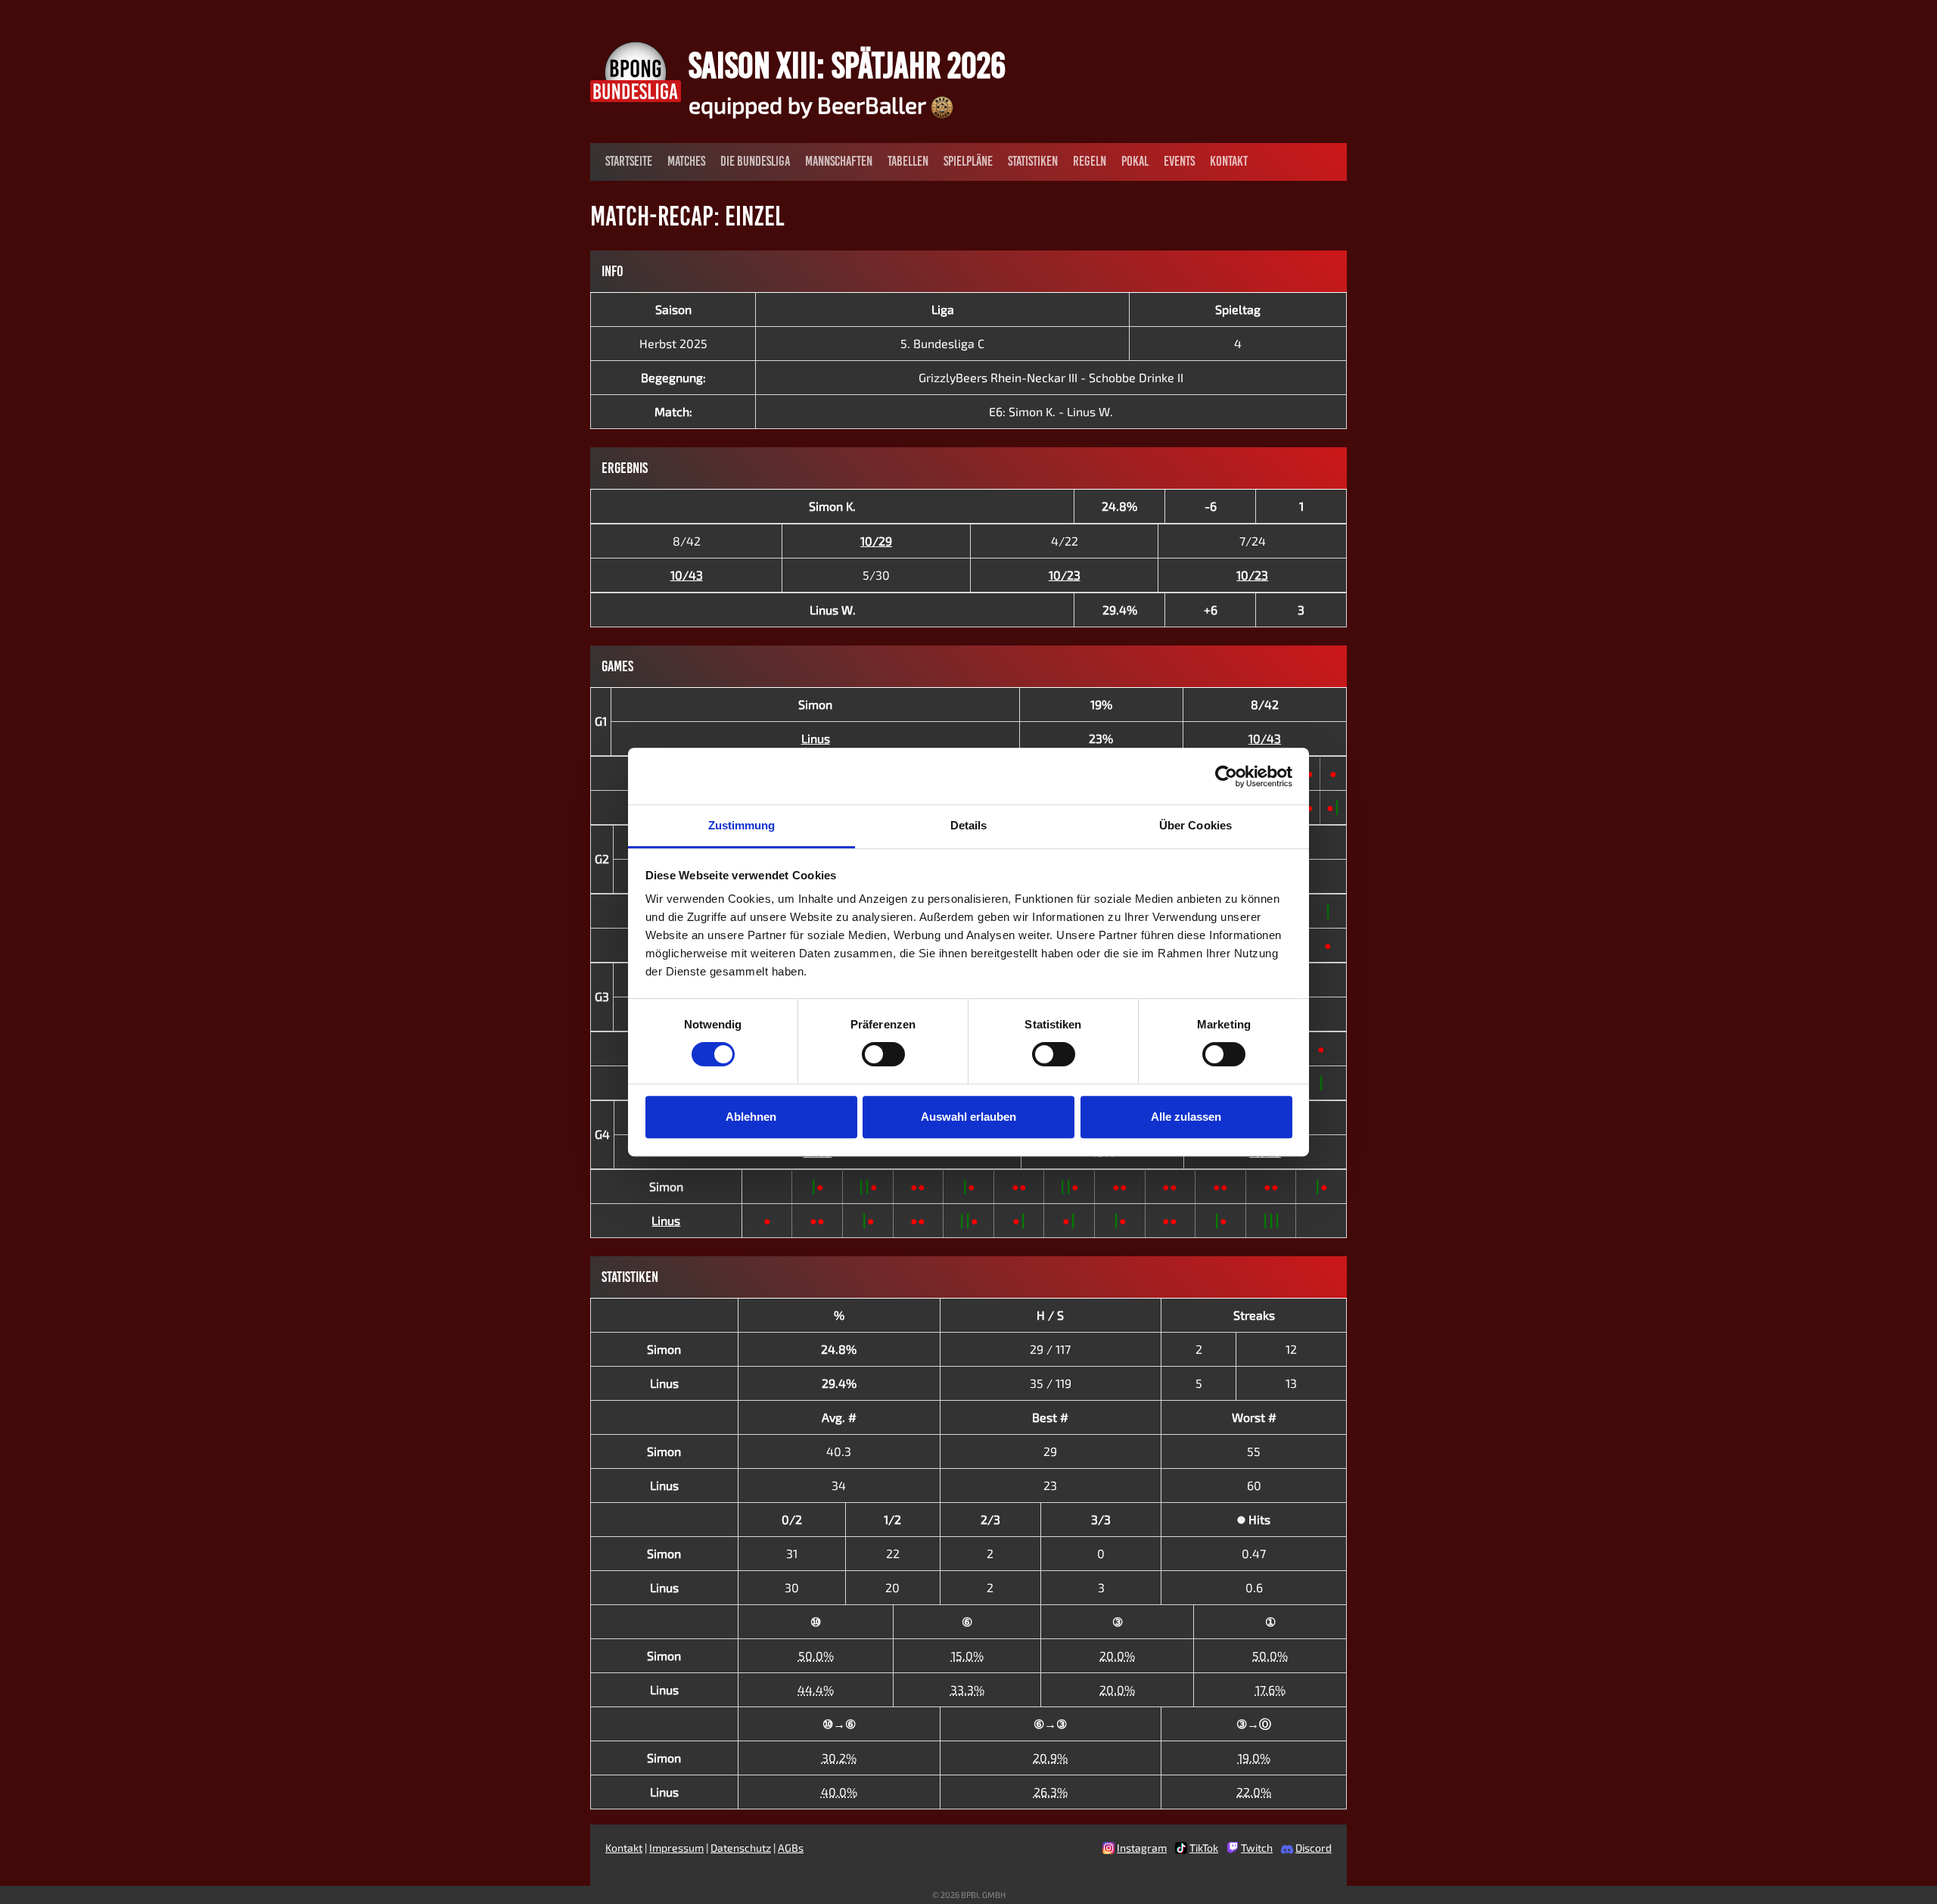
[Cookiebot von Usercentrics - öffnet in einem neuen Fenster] (1226, 776)
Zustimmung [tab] (742, 825)
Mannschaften (839, 161)
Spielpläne (968, 161)
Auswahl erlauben (968, 1117)
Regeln (1090, 161)
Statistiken (1033, 161)
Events (1179, 161)
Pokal (1135, 161)
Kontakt (1229, 161)
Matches (686, 161)
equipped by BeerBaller (810, 104)
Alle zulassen (1186, 1117)
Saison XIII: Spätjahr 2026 (847, 65)
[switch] (883, 1054)
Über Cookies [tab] (1195, 825)
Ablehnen (751, 1117)
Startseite (629, 161)
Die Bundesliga (755, 161)
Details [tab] (969, 825)
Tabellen (908, 161)
